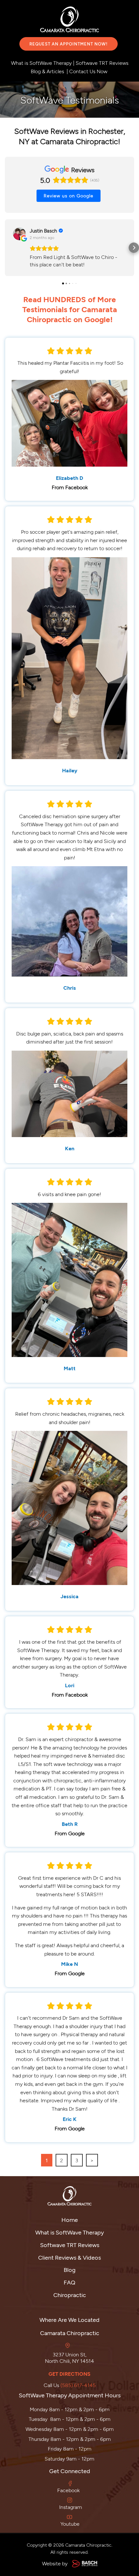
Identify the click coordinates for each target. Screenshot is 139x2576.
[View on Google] (19, 234)
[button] (5, 248)
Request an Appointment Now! (69, 44)
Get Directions (69, 2374)
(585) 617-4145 (78, 2385)
